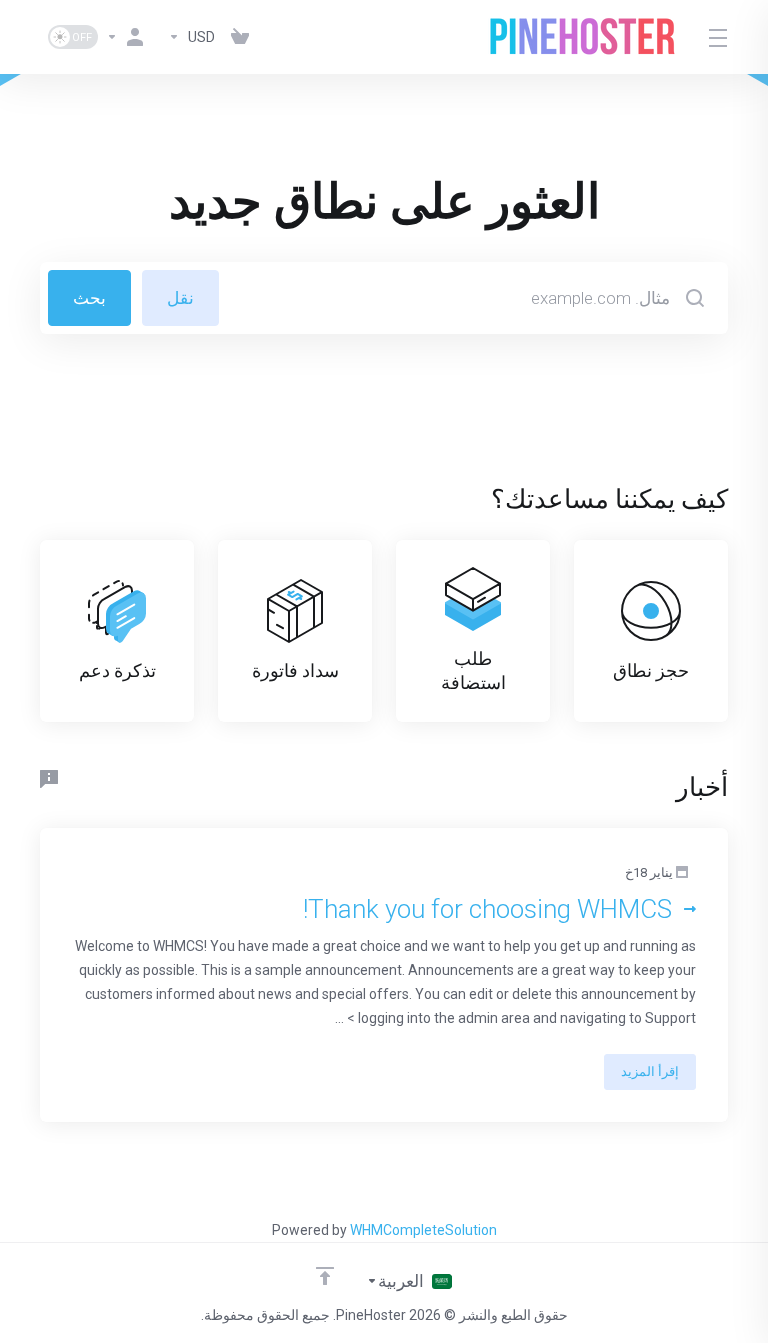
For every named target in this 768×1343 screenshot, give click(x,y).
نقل (180, 298)
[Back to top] (325, 1276)
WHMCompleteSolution (423, 1230)
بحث (89, 298)
